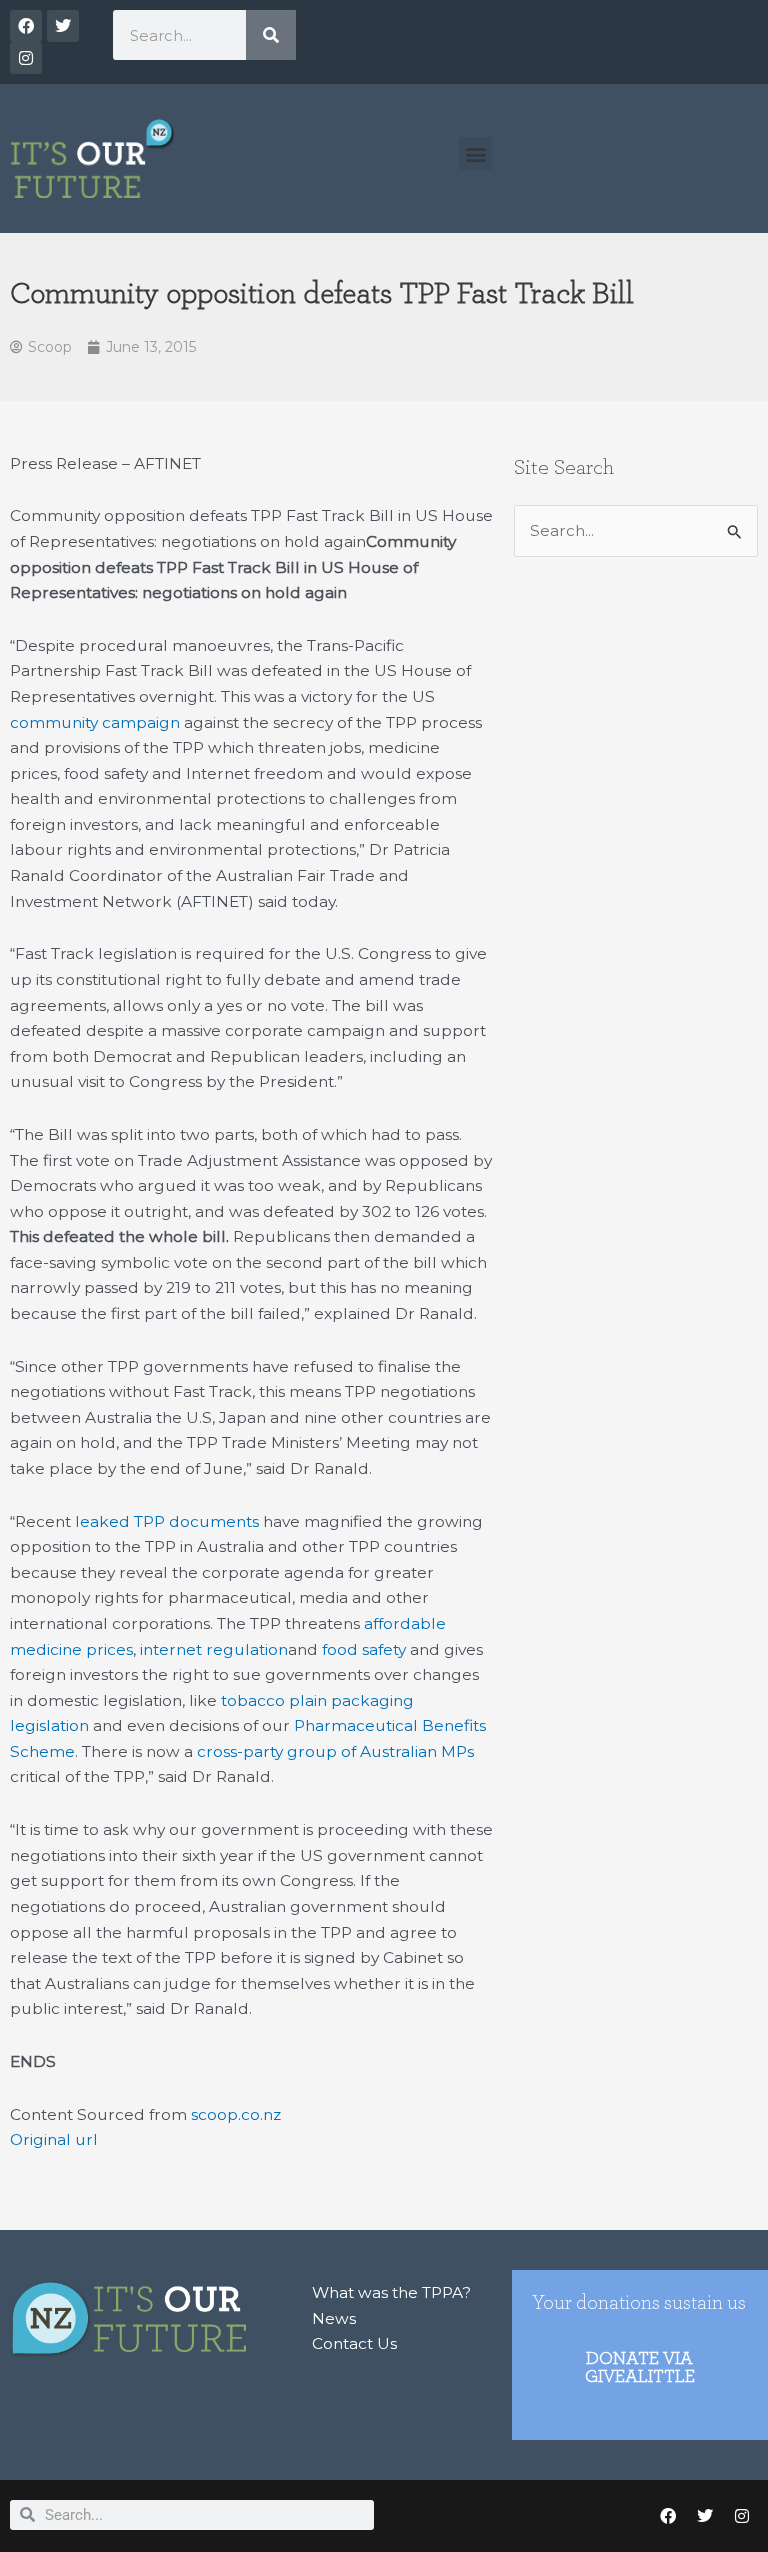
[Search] (271, 35)
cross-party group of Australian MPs (335, 1751)
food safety (364, 1649)
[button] (475, 153)
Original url (54, 2139)
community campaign (95, 722)
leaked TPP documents (167, 1521)
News (334, 2318)
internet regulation (214, 1649)
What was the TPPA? (391, 2292)
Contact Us (354, 2343)
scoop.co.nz (236, 2114)
